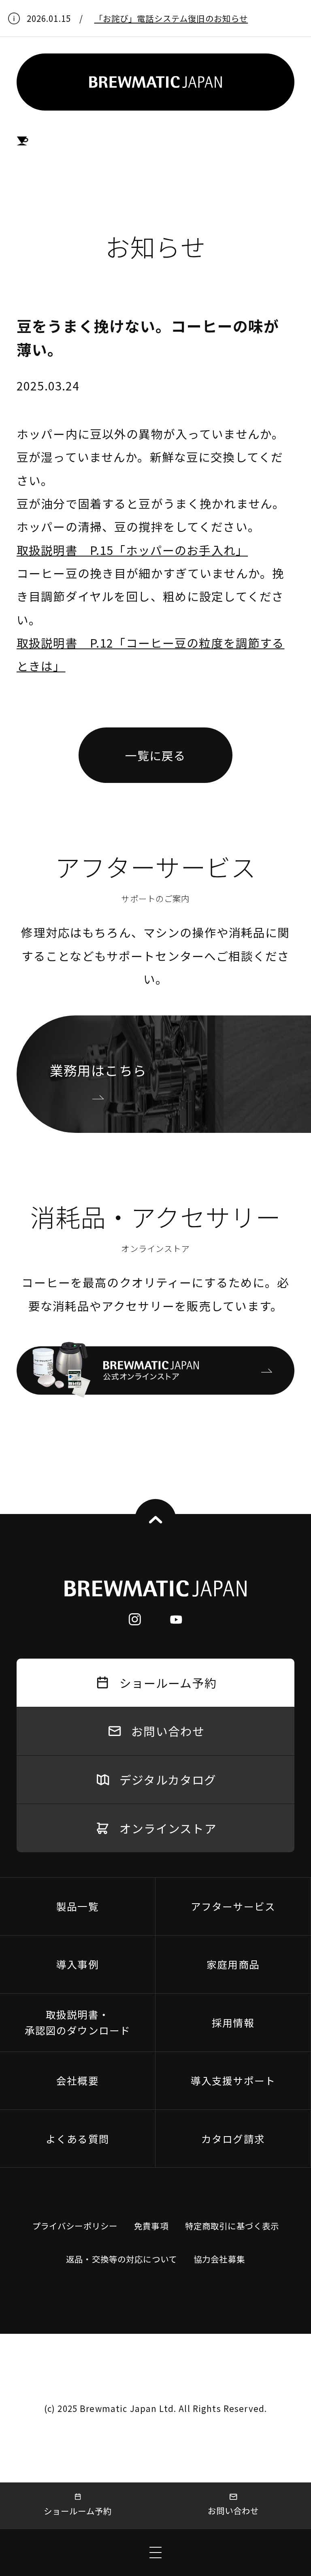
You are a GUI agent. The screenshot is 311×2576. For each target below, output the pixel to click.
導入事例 (78, 1964)
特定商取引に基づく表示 (232, 2226)
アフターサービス (233, 1906)
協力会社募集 (219, 2259)
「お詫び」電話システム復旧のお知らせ (171, 18)
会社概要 (78, 2080)
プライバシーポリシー (75, 2226)
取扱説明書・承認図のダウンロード (78, 2022)
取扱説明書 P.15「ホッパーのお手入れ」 (132, 550)
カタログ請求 (233, 2139)
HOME (23, 141)
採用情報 (233, 2022)
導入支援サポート (233, 2080)
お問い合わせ (233, 2510)
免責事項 (151, 2226)
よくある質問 (78, 2139)
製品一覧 (78, 1906)
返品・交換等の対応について (121, 2259)
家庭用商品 (233, 1964)
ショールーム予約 (78, 2511)
